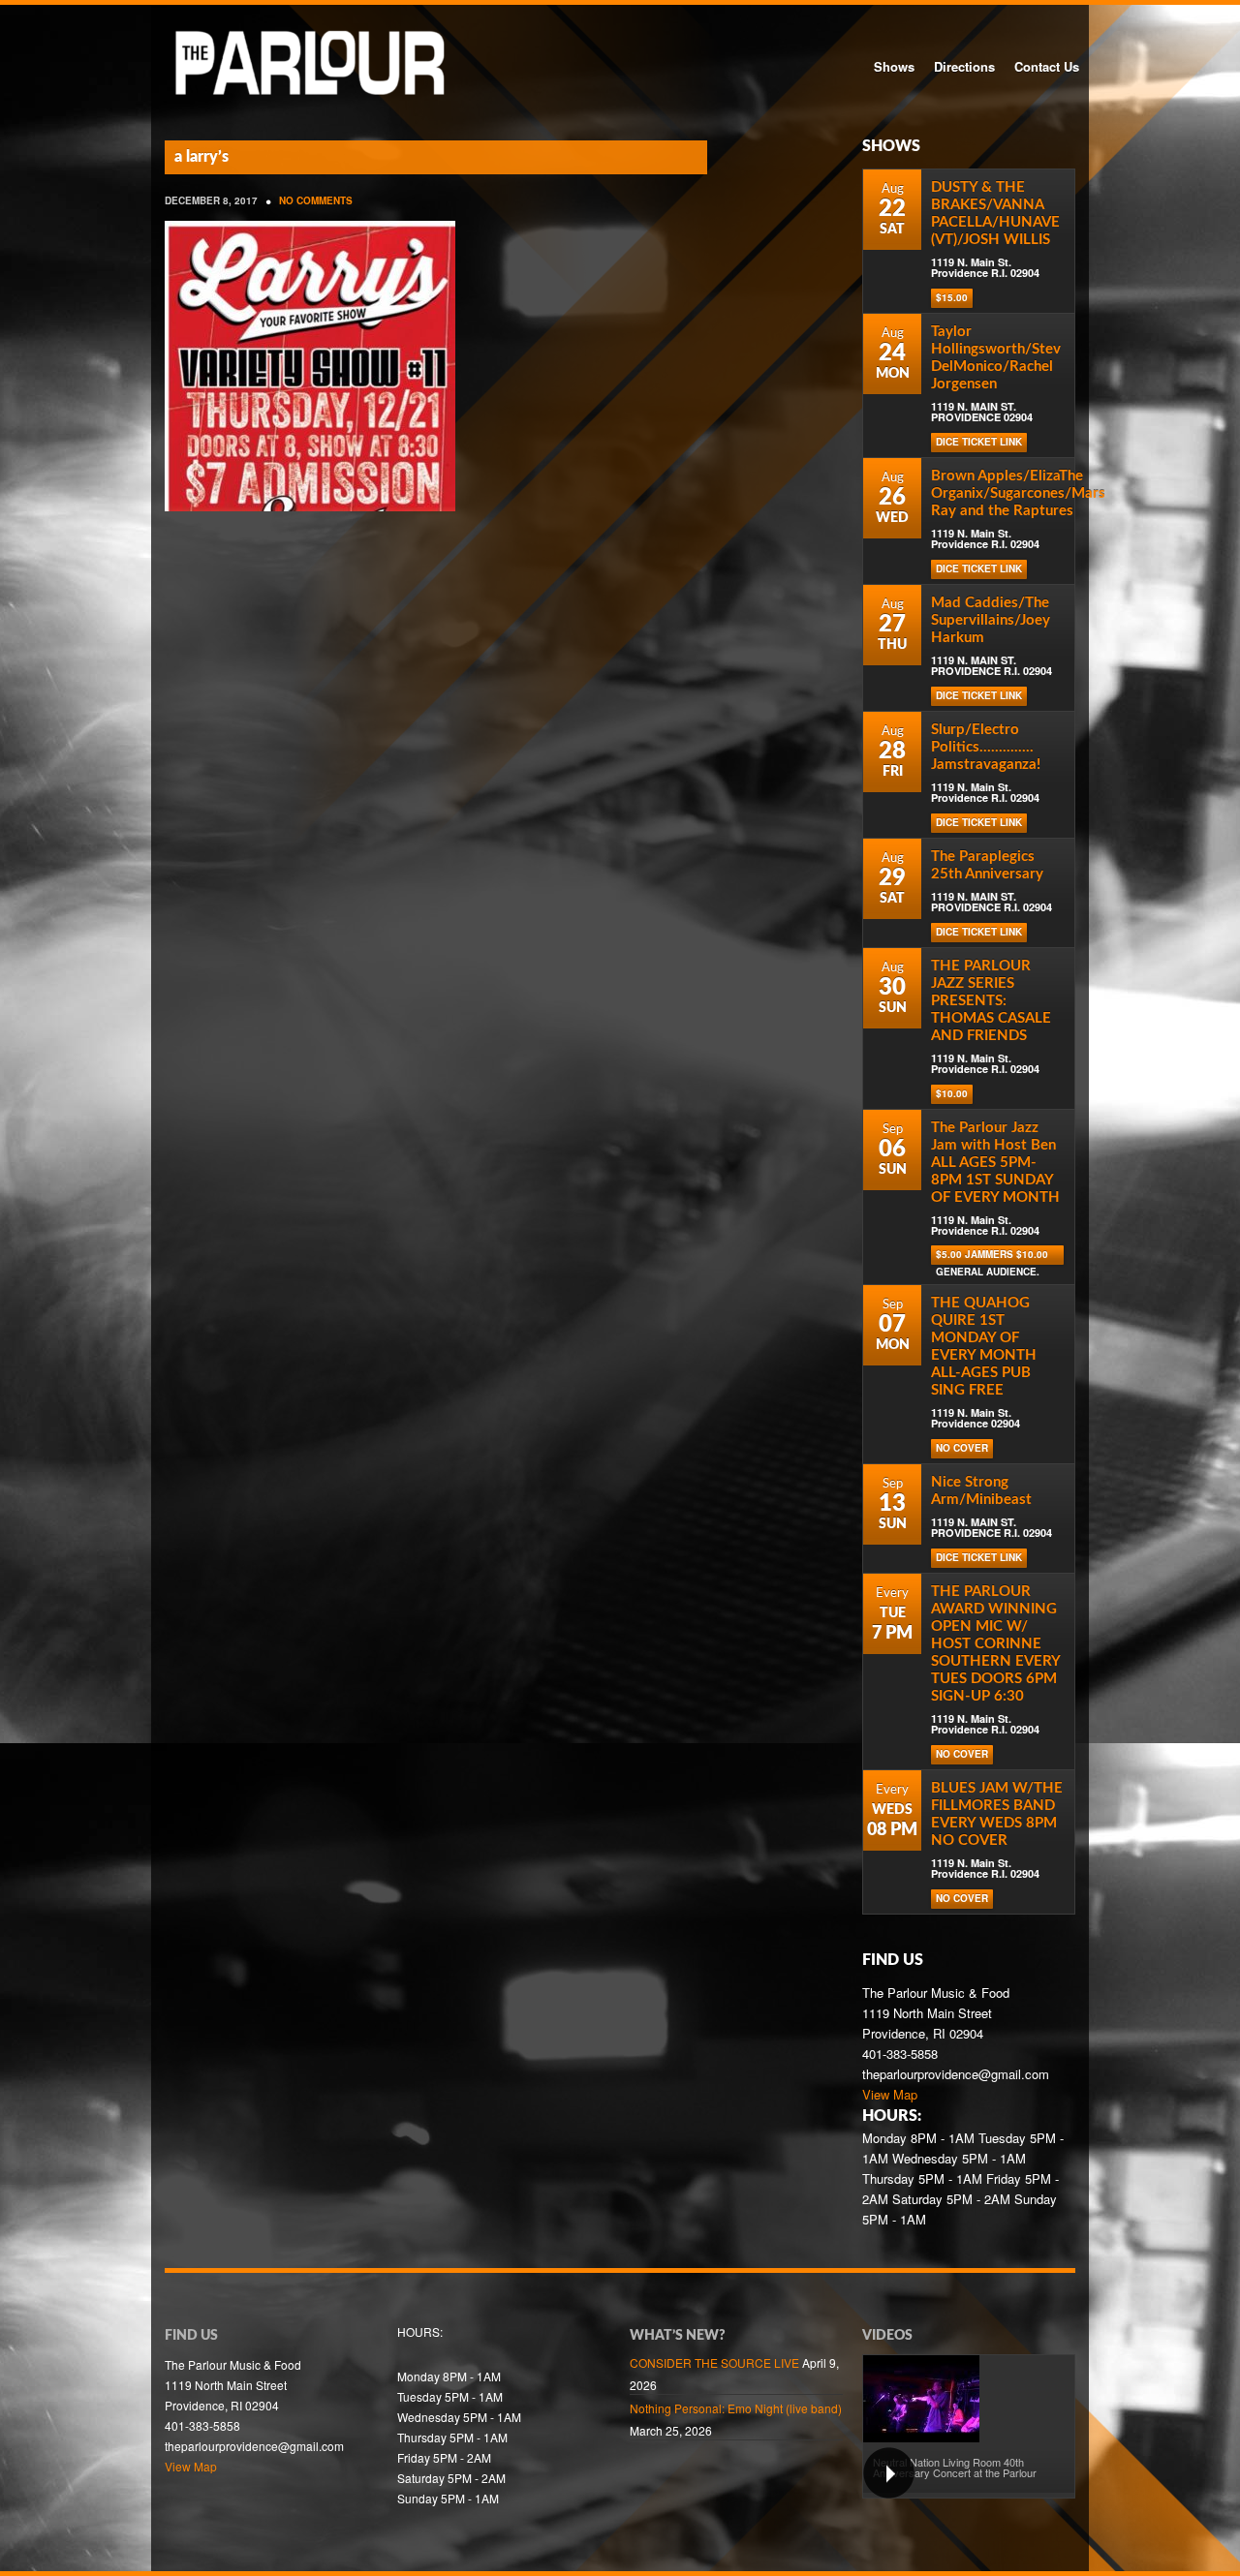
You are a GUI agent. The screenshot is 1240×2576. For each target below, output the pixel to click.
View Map (890, 2094)
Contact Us (1047, 66)
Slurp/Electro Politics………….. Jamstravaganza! (986, 747)
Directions (964, 66)
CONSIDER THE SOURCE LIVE (714, 2362)
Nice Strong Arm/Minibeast (981, 1491)
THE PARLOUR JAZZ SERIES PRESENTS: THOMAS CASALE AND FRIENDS (991, 1001)
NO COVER (962, 1448)
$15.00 (952, 297)
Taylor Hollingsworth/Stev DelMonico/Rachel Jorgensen (996, 358)
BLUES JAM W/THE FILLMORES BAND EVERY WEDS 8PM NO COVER (997, 1814)
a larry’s (201, 157)
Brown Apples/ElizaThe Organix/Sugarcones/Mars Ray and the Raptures (1018, 493)
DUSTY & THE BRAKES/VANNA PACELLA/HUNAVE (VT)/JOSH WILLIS (995, 214)
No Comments (316, 200)
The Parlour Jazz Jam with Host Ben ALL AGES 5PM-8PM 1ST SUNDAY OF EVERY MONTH (995, 1163)
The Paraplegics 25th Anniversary (987, 865)
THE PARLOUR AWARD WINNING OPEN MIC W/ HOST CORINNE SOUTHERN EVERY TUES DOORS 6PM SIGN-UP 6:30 (995, 1644)
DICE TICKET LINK (979, 442)
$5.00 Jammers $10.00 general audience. (992, 1256)
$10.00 (952, 1093)
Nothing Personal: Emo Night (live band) (736, 2408)
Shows (894, 66)
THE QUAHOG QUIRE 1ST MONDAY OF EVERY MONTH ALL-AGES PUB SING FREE (984, 1347)
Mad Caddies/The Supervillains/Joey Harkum (991, 620)
